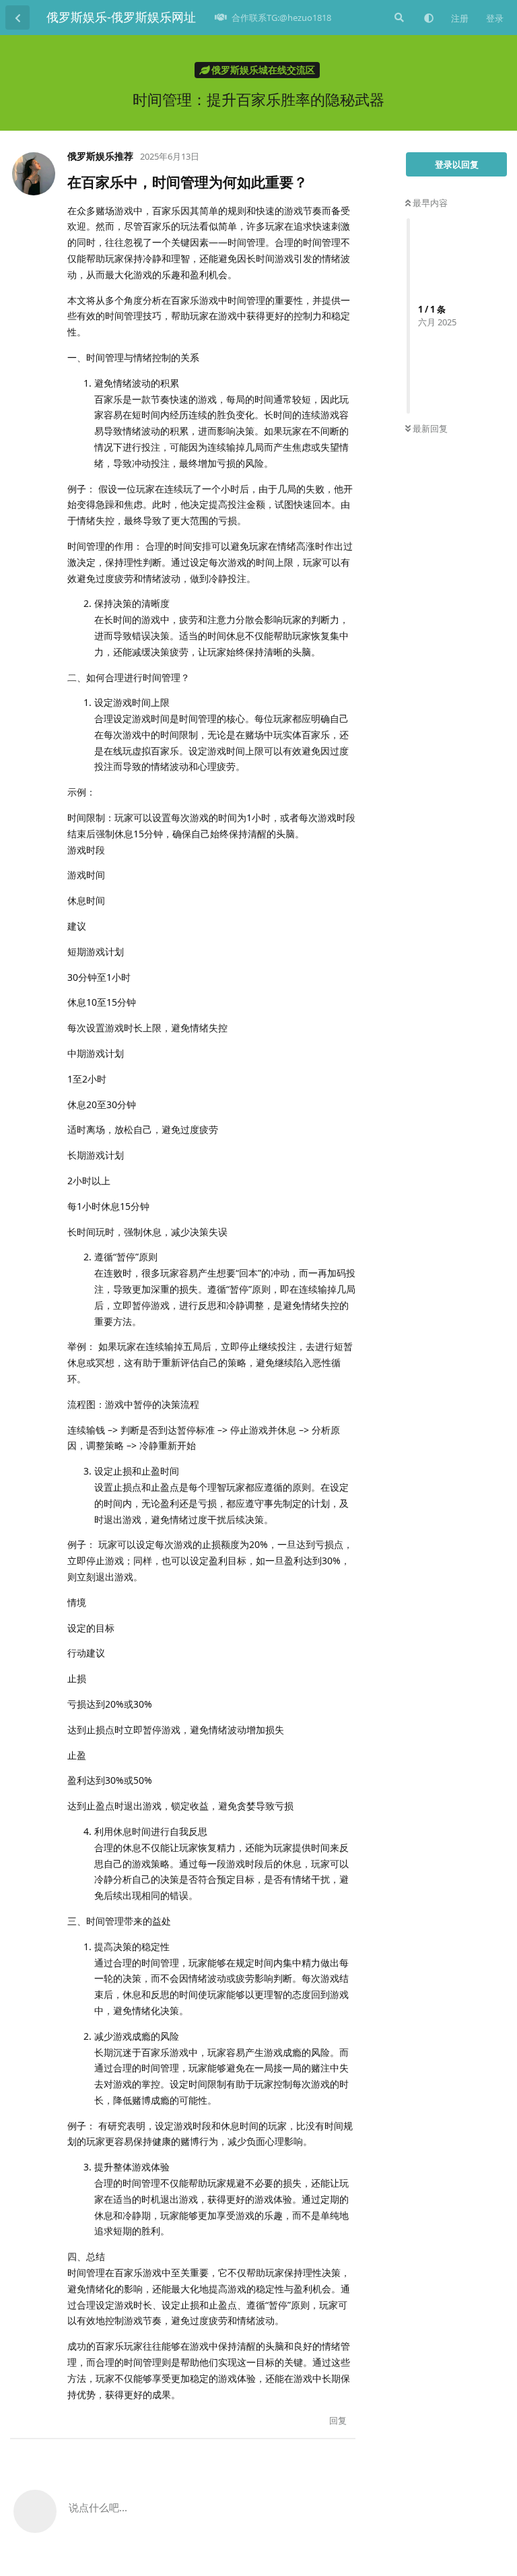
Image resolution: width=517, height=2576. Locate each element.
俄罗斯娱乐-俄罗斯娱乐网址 (121, 17)
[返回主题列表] (18, 18)
